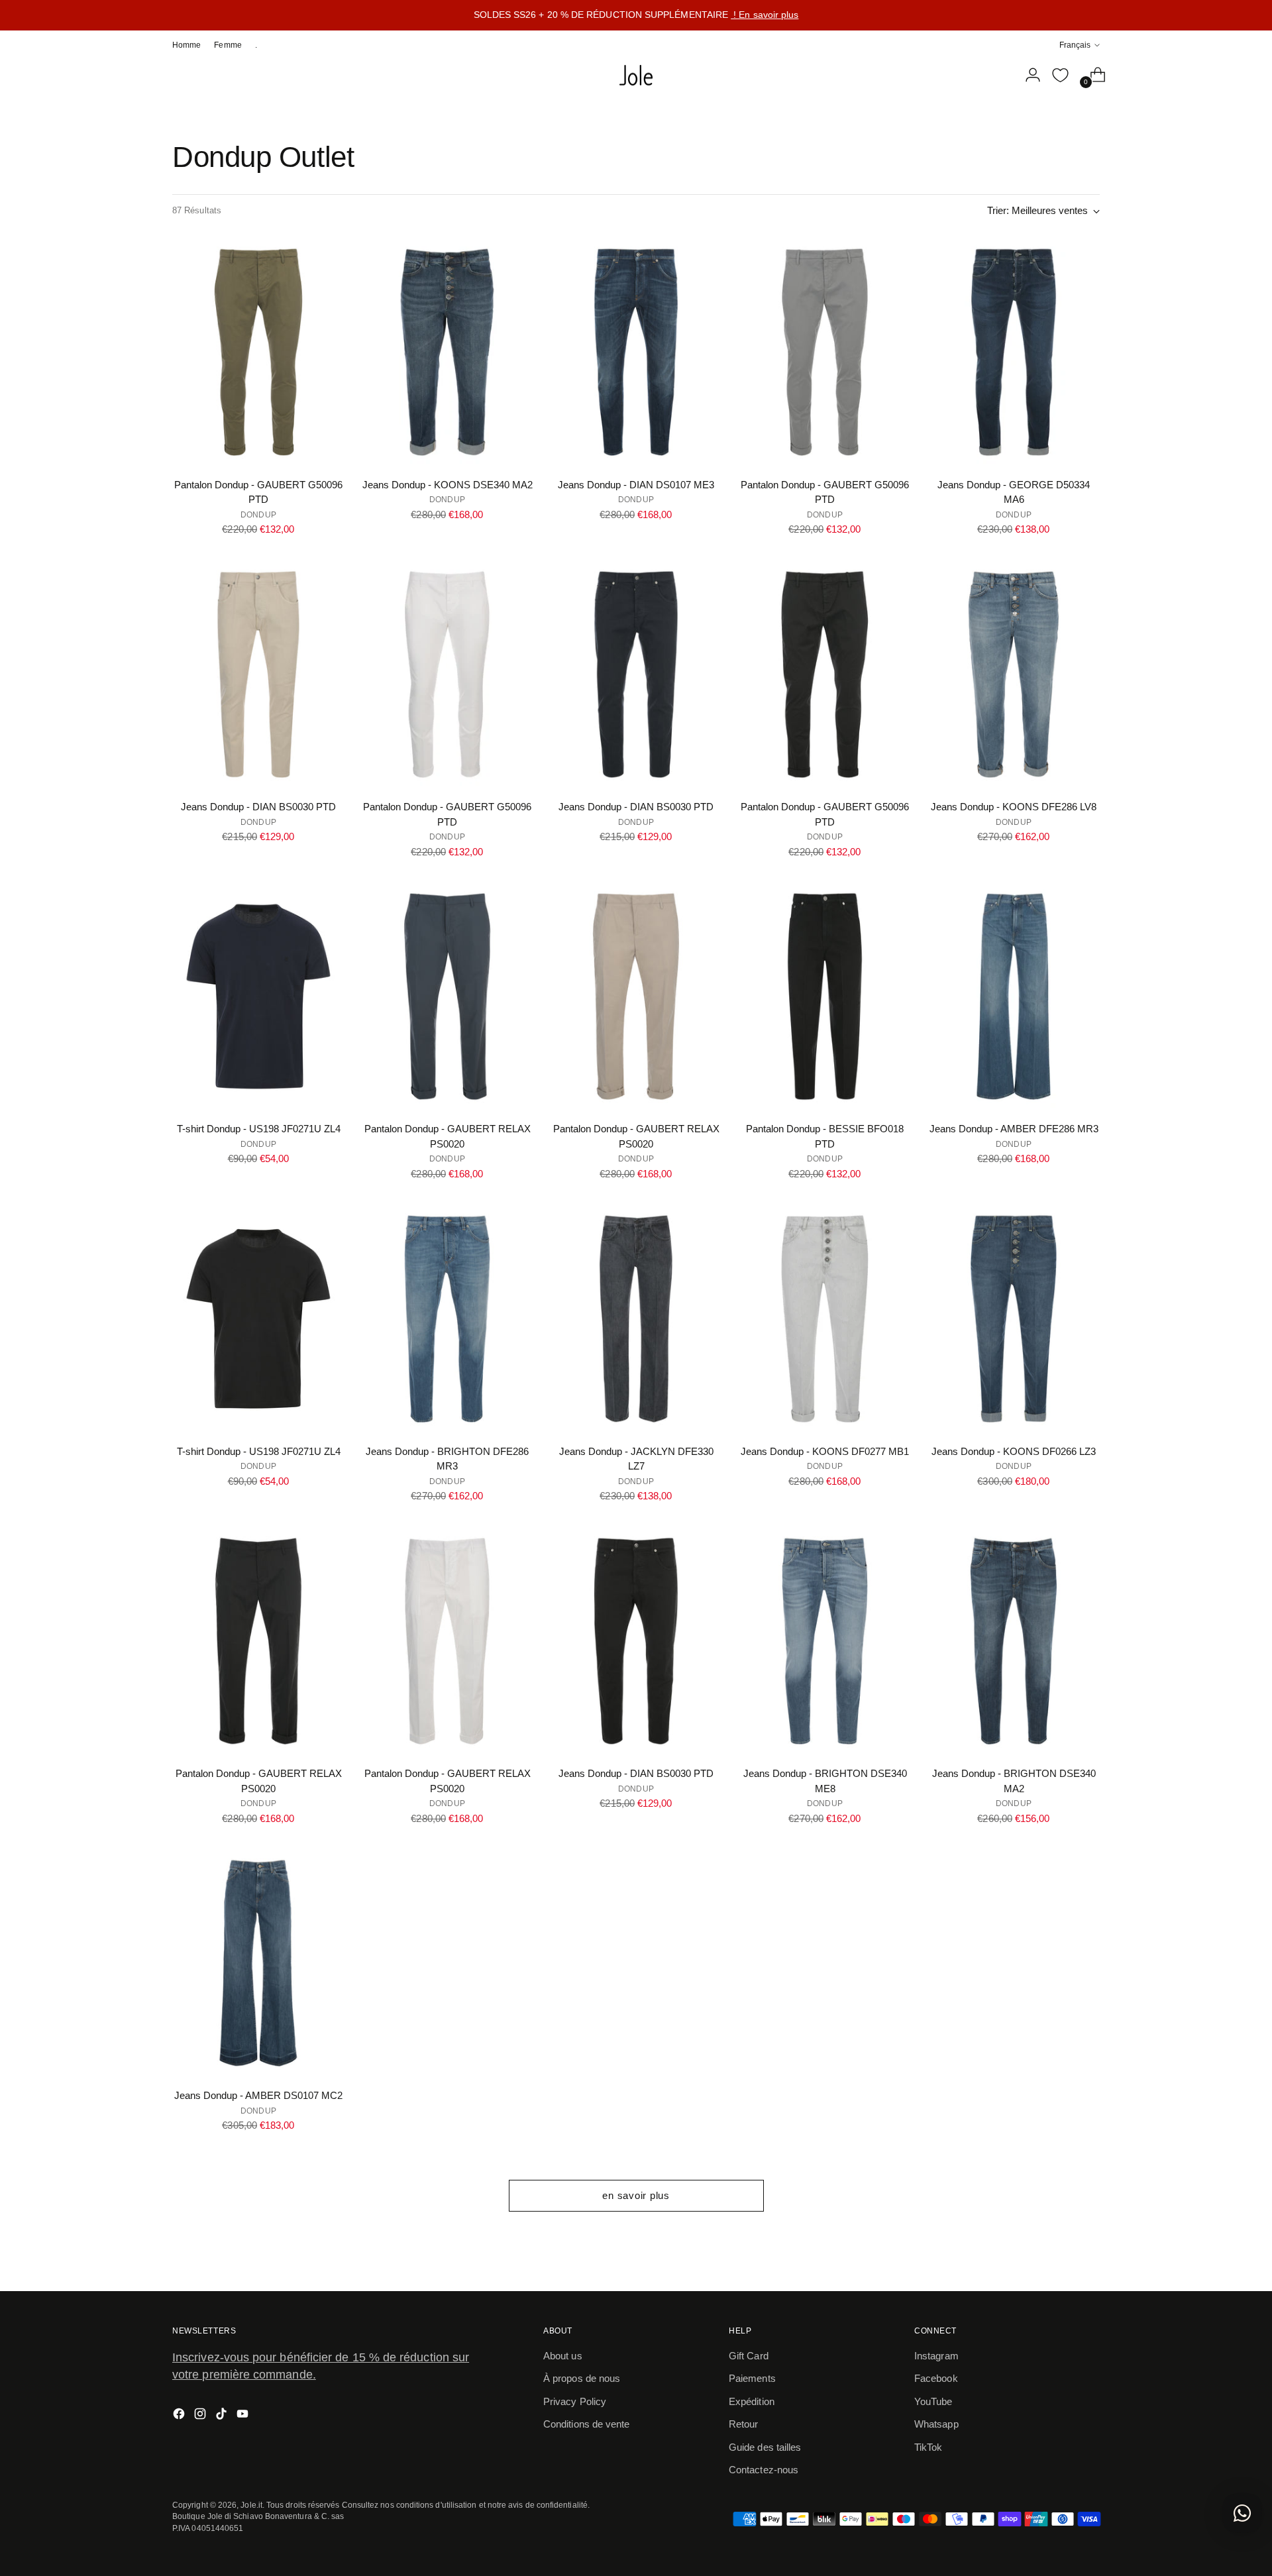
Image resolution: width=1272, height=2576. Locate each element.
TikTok (928, 2447)
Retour (743, 2424)
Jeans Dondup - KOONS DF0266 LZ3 (1014, 1451)
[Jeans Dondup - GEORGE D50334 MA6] (1014, 352)
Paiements (752, 2378)
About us (563, 2356)
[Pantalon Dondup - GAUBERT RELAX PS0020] (447, 996)
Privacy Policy (575, 2401)
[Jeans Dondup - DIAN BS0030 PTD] (258, 674)
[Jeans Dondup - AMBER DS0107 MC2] (258, 1963)
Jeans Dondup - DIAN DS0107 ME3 (636, 485)
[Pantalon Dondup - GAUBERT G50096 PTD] (258, 352)
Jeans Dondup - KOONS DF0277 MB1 (825, 1451)
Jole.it (251, 2505)
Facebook (936, 2378)
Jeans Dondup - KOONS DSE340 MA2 (448, 485)
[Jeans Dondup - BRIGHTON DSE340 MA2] (1014, 1641)
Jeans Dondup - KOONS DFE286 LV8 (1014, 807)
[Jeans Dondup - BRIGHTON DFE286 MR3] (447, 1318)
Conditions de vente (586, 2424)
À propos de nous (582, 2378)
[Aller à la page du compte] (1028, 75)
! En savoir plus (765, 15)
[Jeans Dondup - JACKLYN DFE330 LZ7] (636, 1318)
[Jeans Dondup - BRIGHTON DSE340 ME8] (825, 1641)
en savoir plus (636, 2195)
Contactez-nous (764, 2470)
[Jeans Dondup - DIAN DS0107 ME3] (636, 352)
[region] (636, 15)
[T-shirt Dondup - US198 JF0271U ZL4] (258, 996)
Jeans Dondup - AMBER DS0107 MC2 (258, 2095)
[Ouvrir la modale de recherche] (1000, 75)
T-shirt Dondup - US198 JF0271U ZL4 (259, 1129)
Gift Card (749, 2356)
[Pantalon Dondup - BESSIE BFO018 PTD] (825, 996)
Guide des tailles (765, 2447)
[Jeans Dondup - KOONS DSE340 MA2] (447, 352)
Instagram (936, 2356)
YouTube (933, 2401)
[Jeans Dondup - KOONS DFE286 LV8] (1014, 674)
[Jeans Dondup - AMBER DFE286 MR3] (1014, 996)
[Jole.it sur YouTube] (244, 2416)
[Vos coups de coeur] (1060, 75)
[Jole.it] (636, 76)
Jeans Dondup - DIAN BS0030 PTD (258, 807)
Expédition (752, 2401)
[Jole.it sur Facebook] (180, 2416)
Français (1075, 45)
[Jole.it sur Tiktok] (223, 2416)
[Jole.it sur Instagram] (201, 2416)
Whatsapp (936, 2424)
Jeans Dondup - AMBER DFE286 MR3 (1014, 1129)
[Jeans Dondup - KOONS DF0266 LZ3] (1014, 1318)
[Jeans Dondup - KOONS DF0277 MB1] (825, 1318)
